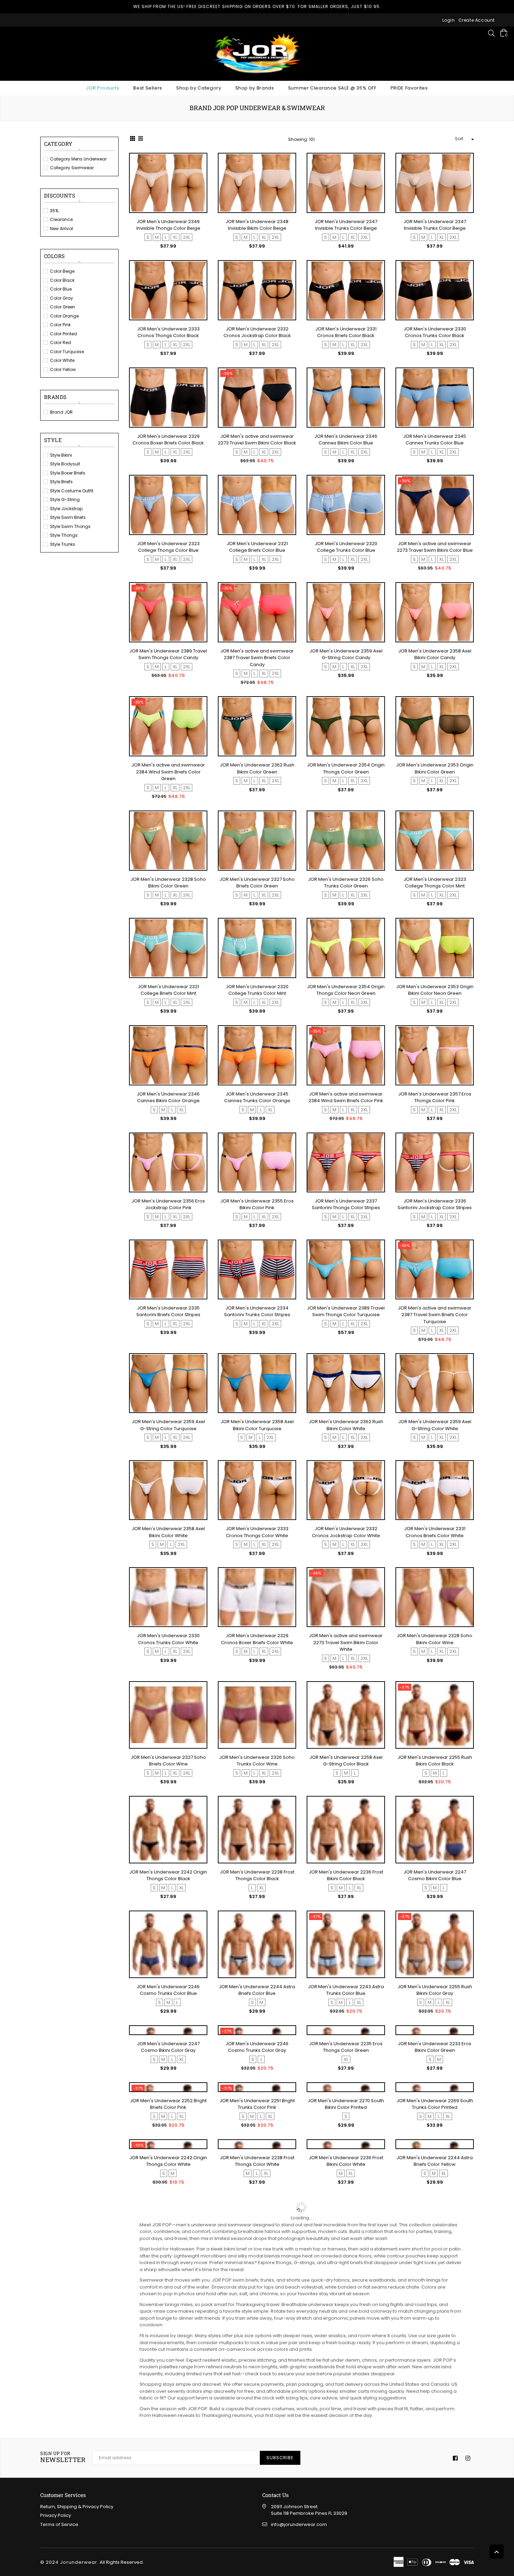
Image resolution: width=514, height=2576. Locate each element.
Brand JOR (61, 412)
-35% (227, 588)
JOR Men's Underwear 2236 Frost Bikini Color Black (346, 1877)
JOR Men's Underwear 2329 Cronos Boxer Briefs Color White (257, 1641)
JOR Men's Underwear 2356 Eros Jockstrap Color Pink (168, 1205)
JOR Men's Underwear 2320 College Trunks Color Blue (346, 547)
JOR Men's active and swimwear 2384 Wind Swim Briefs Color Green (168, 772)
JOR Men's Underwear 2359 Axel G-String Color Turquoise (168, 1426)
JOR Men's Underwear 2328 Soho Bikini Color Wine (435, 1641)
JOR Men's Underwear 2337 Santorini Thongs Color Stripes (346, 1205)
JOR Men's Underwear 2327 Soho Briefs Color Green (257, 883)
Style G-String (65, 499)
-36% (227, 373)
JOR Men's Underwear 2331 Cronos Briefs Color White (435, 1533)
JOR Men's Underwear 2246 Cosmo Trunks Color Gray (257, 2107)
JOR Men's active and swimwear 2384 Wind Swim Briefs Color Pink (346, 1097)
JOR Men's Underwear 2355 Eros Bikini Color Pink (257, 1205)
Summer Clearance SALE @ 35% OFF (332, 88)
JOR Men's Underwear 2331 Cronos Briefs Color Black (346, 332)
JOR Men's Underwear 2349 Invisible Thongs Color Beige (168, 225)
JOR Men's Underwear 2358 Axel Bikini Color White (168, 1533)
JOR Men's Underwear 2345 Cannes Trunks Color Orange (257, 1097)
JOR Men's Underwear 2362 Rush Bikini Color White (346, 1426)
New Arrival (62, 229)
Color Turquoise (67, 352)
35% (54, 211)
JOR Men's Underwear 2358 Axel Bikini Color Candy (435, 654)
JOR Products (103, 88)
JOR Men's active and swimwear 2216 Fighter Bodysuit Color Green (346, 2457)
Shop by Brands (255, 88)
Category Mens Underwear (78, 159)
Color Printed (63, 334)
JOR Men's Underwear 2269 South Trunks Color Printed (435, 2221)
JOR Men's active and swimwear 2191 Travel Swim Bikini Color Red (435, 2514)
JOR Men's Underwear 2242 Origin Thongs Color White (168, 2336)
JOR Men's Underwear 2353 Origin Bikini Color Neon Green (435, 990)
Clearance (61, 219)
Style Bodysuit (65, 464)
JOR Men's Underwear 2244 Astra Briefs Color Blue (257, 1992)
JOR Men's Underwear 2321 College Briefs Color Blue (257, 547)
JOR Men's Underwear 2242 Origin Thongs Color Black (168, 1877)
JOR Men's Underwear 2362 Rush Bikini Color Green (257, 768)
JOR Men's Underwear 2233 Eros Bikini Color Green (435, 2107)
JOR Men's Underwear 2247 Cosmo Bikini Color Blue (435, 1877)
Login (449, 20)
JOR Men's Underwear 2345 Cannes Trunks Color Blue (435, 440)
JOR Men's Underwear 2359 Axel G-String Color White (435, 1426)
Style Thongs (64, 535)
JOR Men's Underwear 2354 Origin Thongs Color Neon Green (346, 990)
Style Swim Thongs (70, 526)
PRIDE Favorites (409, 88)
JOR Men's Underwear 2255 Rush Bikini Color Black (435, 1762)
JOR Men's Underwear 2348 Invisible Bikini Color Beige (257, 225)
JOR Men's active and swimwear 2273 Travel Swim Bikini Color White (346, 1644)
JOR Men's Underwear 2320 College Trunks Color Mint (257, 990)
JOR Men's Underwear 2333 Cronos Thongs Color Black (168, 332)
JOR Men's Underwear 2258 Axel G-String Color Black (346, 1762)
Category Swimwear (72, 168)
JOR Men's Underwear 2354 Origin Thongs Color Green (346, 768)
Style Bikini (61, 455)
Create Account (477, 20)
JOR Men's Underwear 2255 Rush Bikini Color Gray (435, 1992)
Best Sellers (148, 88)
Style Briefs (61, 482)
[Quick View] (199, 170)
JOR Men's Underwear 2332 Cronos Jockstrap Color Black (257, 332)
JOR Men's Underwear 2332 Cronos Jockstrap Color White (346, 1533)
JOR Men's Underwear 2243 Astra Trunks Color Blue (346, 1992)
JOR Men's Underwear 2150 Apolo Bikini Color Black (346, 2393)
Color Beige (62, 271)
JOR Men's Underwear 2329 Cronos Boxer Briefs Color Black (168, 440)
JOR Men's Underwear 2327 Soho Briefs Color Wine (168, 1762)
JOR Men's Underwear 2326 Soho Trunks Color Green (346, 883)
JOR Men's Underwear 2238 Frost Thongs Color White (257, 2336)
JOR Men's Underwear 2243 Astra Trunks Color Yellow (168, 2393)
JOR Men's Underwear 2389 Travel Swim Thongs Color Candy (168, 654)
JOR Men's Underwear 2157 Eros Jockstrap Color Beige (257, 2393)
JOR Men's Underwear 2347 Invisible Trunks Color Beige (346, 225)
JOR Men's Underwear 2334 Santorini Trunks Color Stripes (257, 1312)
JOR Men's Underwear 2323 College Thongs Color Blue (168, 547)
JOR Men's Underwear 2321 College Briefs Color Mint (168, 990)
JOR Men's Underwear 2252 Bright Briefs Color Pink (168, 2221)
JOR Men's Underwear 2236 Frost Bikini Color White (346, 2336)
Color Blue (61, 289)
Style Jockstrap (66, 509)
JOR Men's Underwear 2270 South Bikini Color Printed (346, 2221)
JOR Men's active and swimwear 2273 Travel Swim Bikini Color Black (257, 440)
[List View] (141, 140)
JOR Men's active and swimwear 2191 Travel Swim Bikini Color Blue (168, 2457)
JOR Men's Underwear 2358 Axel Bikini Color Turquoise (257, 1426)
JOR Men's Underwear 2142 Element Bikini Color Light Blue (435, 2457)
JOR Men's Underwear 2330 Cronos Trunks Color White (168, 1641)
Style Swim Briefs (68, 517)
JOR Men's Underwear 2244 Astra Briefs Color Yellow (435, 2336)
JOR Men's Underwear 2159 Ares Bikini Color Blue (257, 2457)
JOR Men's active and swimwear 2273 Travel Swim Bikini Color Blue (435, 547)
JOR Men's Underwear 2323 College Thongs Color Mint (435, 883)
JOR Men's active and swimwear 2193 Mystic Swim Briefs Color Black (435, 2396)
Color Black (62, 280)
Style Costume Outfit (72, 491)
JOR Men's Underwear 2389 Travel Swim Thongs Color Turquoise (346, 1312)
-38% (227, 2377)
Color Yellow (63, 369)
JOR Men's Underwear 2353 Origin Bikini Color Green (435, 768)
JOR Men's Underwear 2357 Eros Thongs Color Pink (435, 1097)
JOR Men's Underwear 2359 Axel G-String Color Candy (346, 654)
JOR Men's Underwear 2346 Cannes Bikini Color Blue (346, 440)
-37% (405, 1689)
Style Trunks (63, 544)
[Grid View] (133, 140)
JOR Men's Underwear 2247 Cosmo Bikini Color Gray (168, 2107)
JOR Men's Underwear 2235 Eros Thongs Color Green (346, 2107)
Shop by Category (199, 88)
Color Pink (60, 325)
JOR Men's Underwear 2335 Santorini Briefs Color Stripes (168, 1312)
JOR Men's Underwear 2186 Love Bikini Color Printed (257, 2514)
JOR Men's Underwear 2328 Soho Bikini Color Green (168, 883)
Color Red (60, 342)
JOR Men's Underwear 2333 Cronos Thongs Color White (257, 1533)
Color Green (63, 307)
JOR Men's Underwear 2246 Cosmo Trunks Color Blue (168, 1992)
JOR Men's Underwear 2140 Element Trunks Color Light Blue (168, 2514)
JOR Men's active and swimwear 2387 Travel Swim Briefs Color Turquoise (435, 1315)
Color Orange (64, 316)
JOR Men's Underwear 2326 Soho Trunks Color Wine (257, 1762)
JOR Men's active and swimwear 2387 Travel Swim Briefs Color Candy (257, 658)
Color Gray (62, 298)
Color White (62, 360)
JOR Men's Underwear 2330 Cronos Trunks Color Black (435, 332)
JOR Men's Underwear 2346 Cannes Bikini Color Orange (168, 1097)
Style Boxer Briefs (68, 473)
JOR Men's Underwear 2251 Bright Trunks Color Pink (257, 2221)
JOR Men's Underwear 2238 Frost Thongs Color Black (257, 1877)
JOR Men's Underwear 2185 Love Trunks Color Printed (346, 2514)
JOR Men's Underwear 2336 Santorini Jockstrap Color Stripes (435, 1205)
